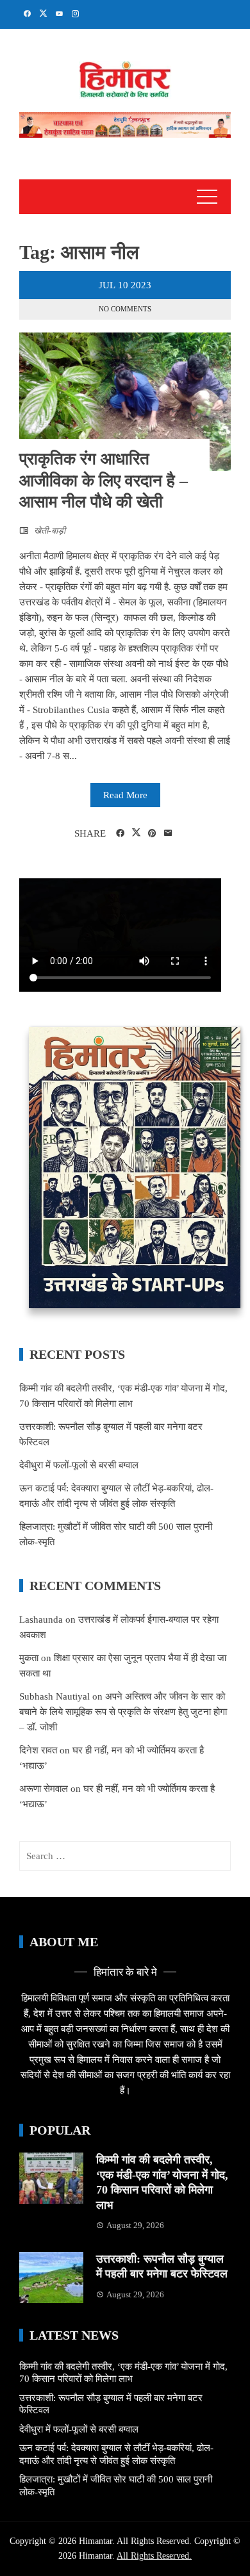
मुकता (29, 1658)
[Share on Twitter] (136, 833)
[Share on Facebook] (120, 833)
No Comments (125, 309)
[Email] (168, 833)
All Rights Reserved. (154, 2556)
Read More (125, 795)
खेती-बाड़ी (50, 531)
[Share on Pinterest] (152, 833)
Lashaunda (41, 1620)
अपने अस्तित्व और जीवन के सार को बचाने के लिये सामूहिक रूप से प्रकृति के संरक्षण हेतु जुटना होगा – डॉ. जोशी (123, 1712)
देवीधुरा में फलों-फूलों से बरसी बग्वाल (79, 1465)
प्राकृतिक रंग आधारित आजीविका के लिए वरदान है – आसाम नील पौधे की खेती (104, 481)
